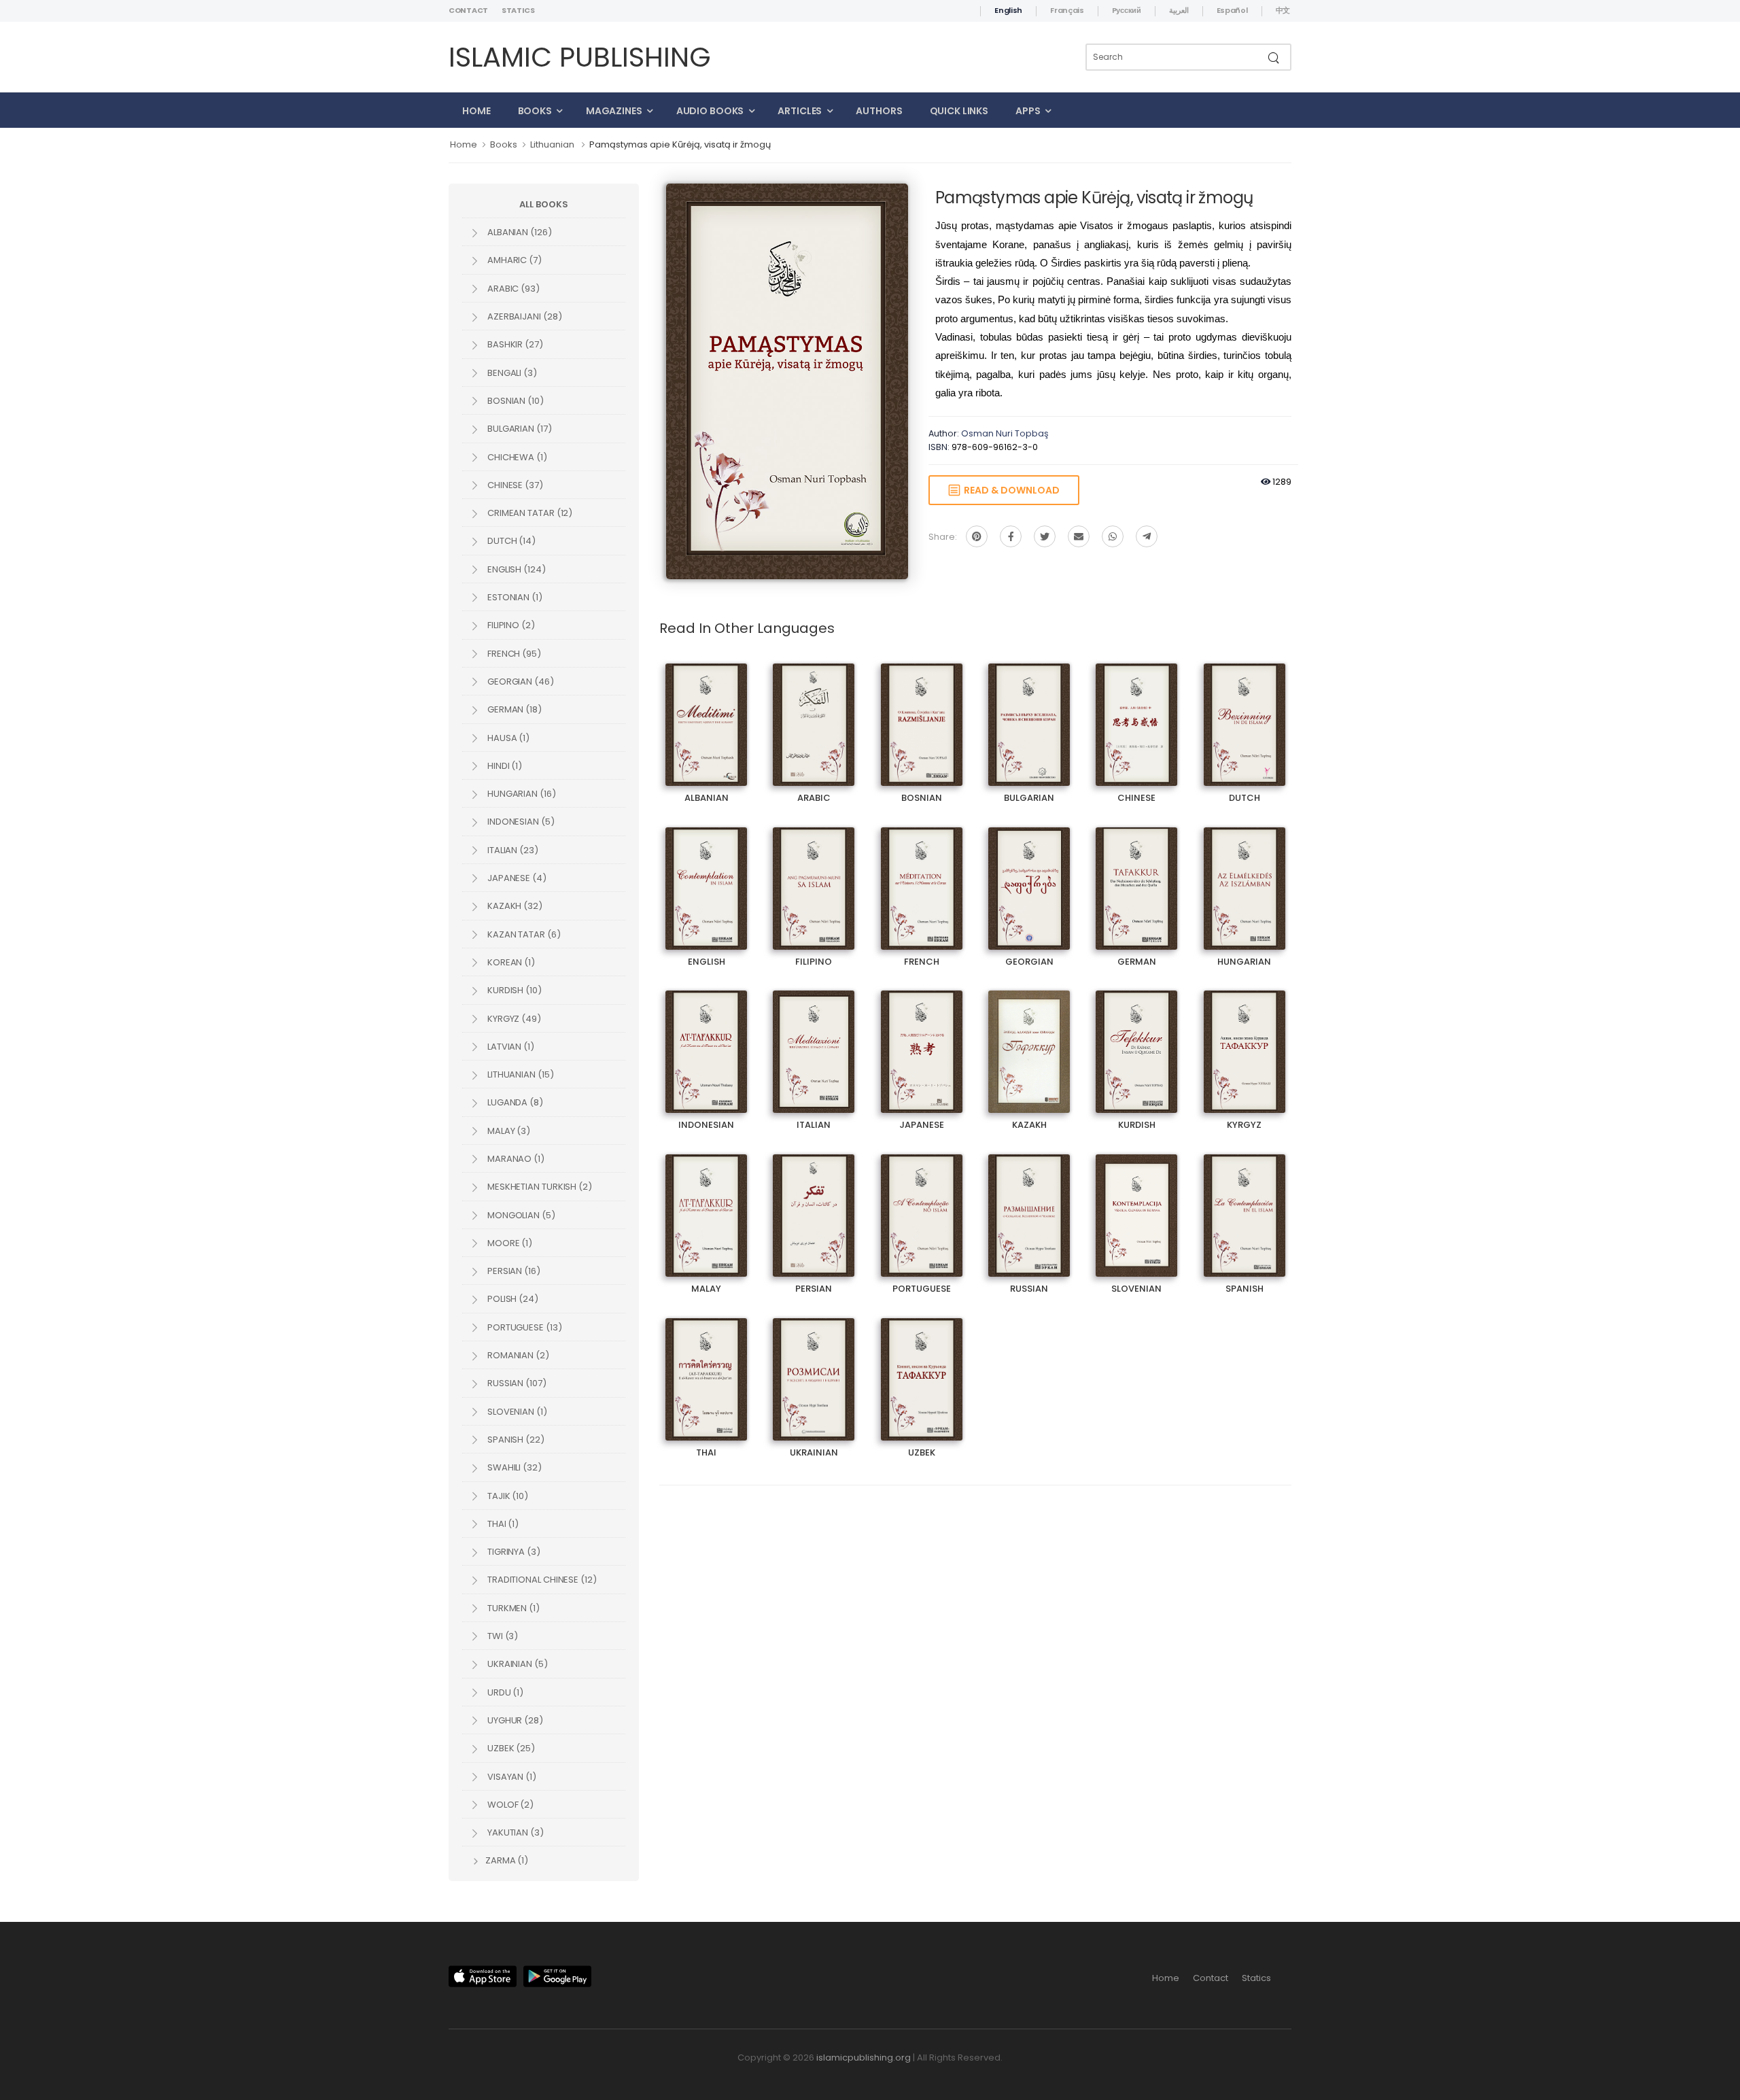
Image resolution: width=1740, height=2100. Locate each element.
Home (476, 111)
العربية (1179, 10)
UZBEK (921, 1367)
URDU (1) (504, 1692)
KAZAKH (1029, 1040)
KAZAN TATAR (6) (523, 934)
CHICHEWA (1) (516, 457)
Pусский (1127, 10)
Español (1232, 10)
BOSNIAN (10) (515, 401)
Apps (1028, 111)
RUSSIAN (1029, 1204)
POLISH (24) (512, 1299)
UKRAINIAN (814, 1367)
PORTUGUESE (921, 1204)
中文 (1283, 10)
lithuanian (552, 144)
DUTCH (1245, 713)
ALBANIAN (706, 713)
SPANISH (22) (515, 1440)
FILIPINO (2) (510, 625)
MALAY (707, 1204)
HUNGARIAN (1245, 877)
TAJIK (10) (507, 1496)
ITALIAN (814, 1040)
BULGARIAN (1029, 713)
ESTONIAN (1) (514, 597)
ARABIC (814, 713)
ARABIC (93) (512, 289)
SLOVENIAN (1136, 1204)
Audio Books (710, 111)
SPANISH (1245, 1204)
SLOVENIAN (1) (516, 1412)
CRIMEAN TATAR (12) (529, 513)
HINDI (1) (504, 766)
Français (1067, 10)
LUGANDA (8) (514, 1102)
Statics (518, 10)
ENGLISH (706, 877)
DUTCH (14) (510, 541)
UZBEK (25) (510, 1748)
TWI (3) (502, 1636)
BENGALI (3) (511, 373)
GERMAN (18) (514, 709)
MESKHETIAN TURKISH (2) (539, 1187)
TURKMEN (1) (512, 1608)
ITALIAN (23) (512, 850)
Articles (800, 111)
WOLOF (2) (509, 1805)
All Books (543, 204)
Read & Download (1010, 490)
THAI (707, 1367)
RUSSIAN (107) (516, 1383)
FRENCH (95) (513, 654)
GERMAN (1136, 877)
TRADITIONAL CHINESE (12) (541, 1580)
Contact (468, 10)
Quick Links (959, 111)
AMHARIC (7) (514, 260)
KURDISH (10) (514, 990)
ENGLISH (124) (516, 569)
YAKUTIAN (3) (515, 1832)
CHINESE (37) (514, 485)
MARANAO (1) (515, 1159)
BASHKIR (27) (514, 344)
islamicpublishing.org (864, 2058)
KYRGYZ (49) (513, 1019)
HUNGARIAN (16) (521, 794)
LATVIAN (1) (510, 1047)
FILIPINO (814, 877)
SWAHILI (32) (514, 1467)
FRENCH (922, 877)
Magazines (614, 111)
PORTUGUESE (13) (524, 1327)
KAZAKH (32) (514, 906)
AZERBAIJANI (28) (523, 316)
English (1008, 10)
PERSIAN (814, 1204)
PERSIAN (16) (513, 1271)
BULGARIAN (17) (519, 429)
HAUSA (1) (507, 738)
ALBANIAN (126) (519, 232)
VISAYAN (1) (511, 1777)
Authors (879, 111)
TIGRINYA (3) (513, 1552)
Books (535, 111)
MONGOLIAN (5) (520, 1215)
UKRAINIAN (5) (517, 1664)
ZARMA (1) (506, 1860)
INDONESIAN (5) (520, 822)
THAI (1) (502, 1524)
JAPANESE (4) (516, 878)
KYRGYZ (1245, 1040)
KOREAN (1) (510, 962)
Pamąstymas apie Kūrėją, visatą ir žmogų (680, 144)
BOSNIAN (922, 713)
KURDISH (1136, 1040)
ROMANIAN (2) (517, 1355)
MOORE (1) (509, 1243)
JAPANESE (922, 1040)
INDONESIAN (707, 1040)
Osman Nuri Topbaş (1005, 433)
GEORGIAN (1029, 877)
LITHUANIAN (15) (520, 1074)
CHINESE (1136, 713)
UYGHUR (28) (514, 1720)
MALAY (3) (508, 1131)
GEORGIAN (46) (520, 682)
